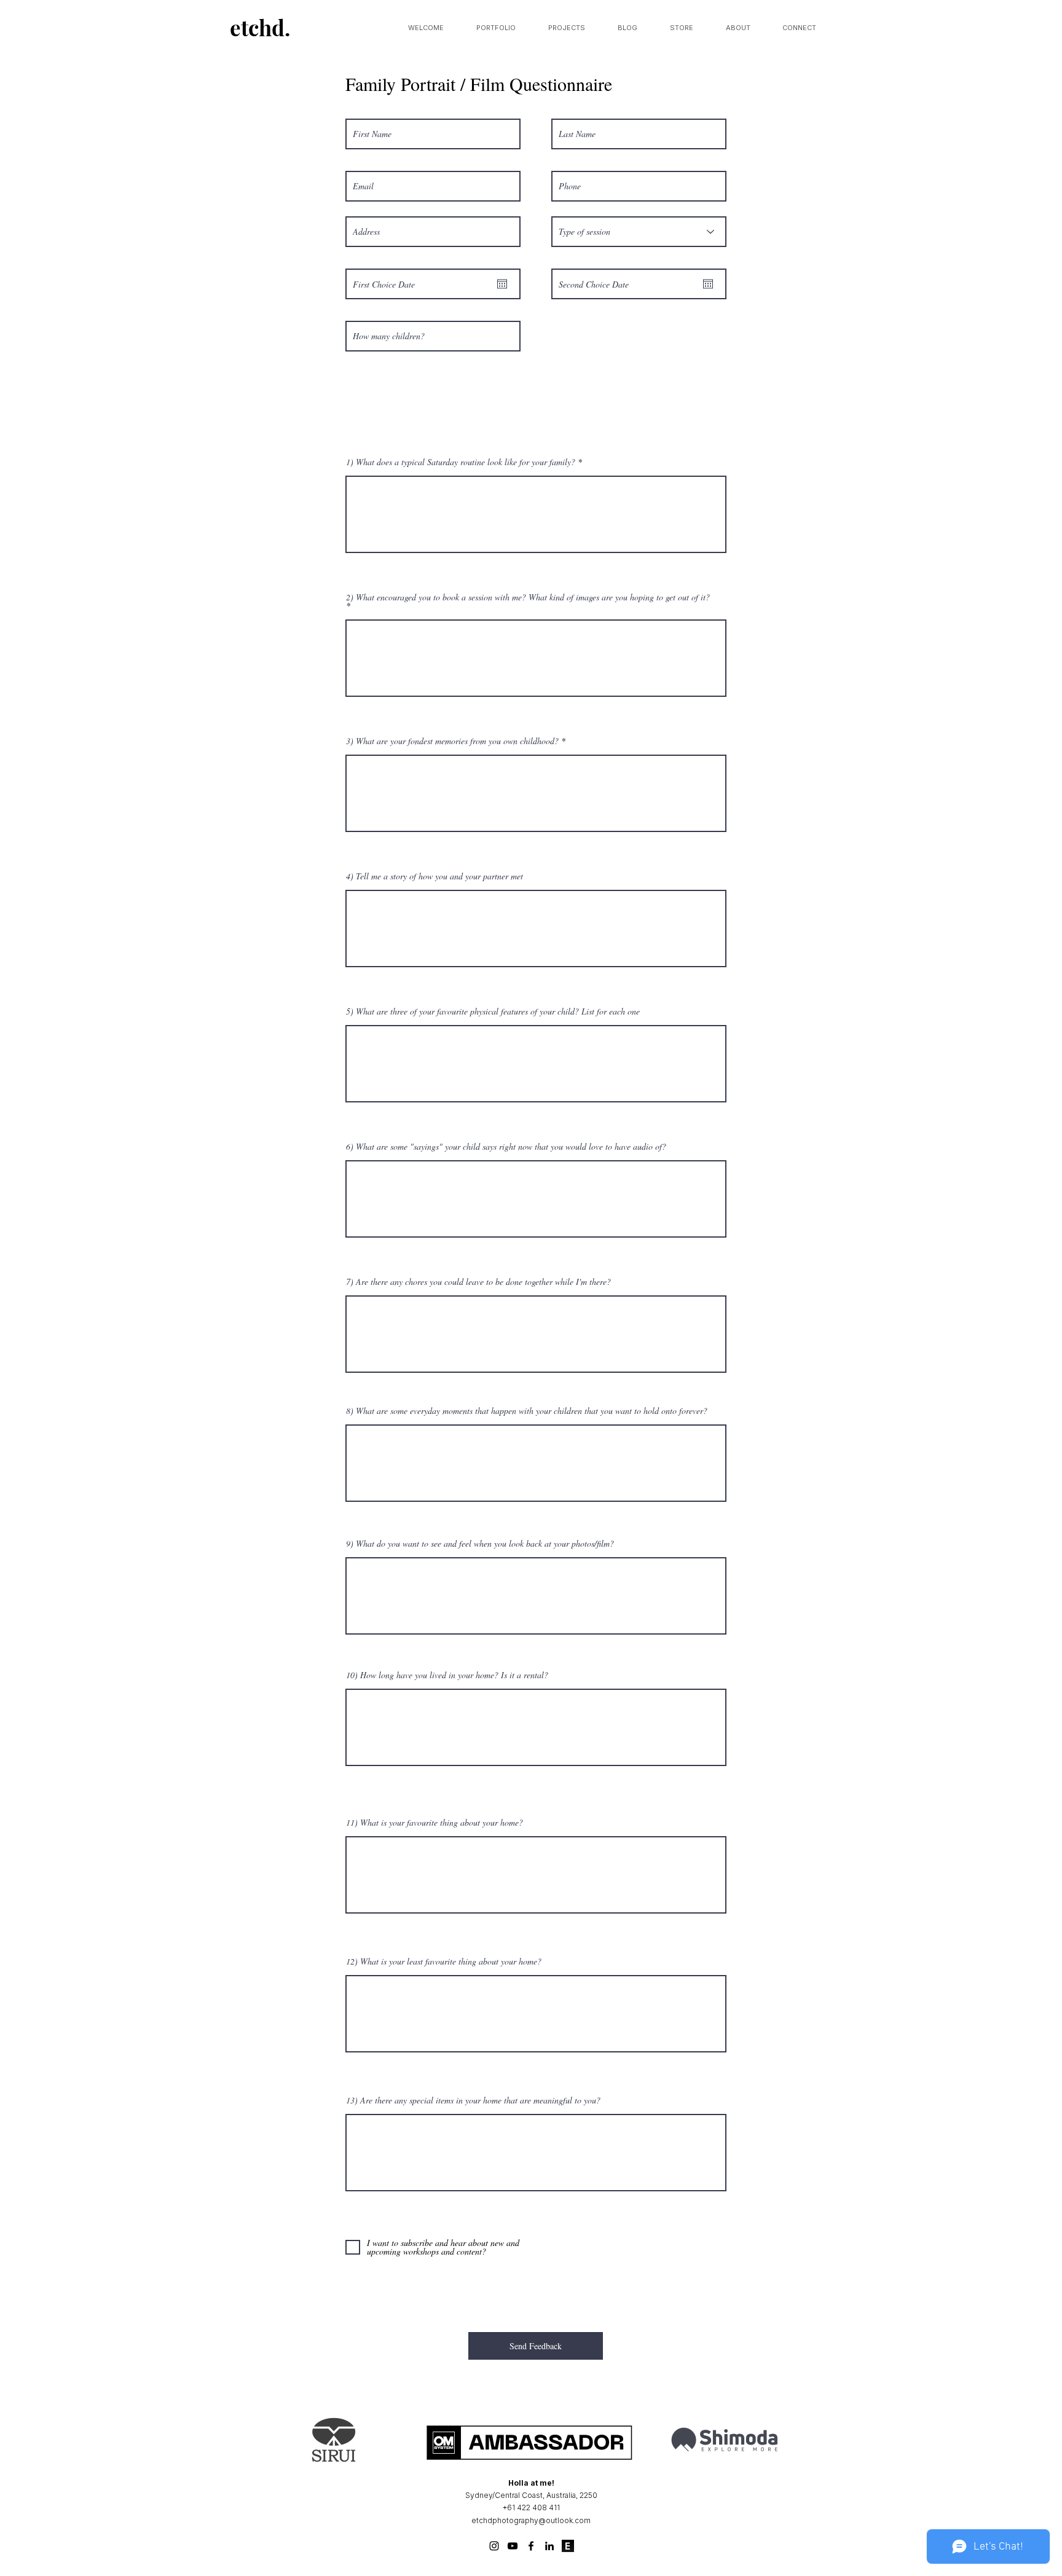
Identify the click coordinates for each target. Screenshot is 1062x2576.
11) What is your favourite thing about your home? (435, 1823)
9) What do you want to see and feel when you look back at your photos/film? (480, 1544)
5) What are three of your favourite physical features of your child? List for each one (493, 1011)
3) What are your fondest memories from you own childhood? (452, 741)
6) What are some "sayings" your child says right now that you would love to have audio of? (506, 1147)
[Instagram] (494, 2546)
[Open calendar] (502, 284)
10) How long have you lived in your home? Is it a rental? (447, 1675)
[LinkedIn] (549, 2546)
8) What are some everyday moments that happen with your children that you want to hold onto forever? (527, 1411)
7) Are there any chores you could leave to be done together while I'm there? (478, 1282)
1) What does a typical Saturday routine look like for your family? (461, 462)
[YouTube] (513, 2546)
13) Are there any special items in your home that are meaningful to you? (473, 2100)
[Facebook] (531, 2546)
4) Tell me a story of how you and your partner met (435, 876)
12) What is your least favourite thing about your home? (444, 1961)
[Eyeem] (568, 2546)
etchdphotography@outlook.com (531, 2520)
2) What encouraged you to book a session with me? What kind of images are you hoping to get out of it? (528, 598)
